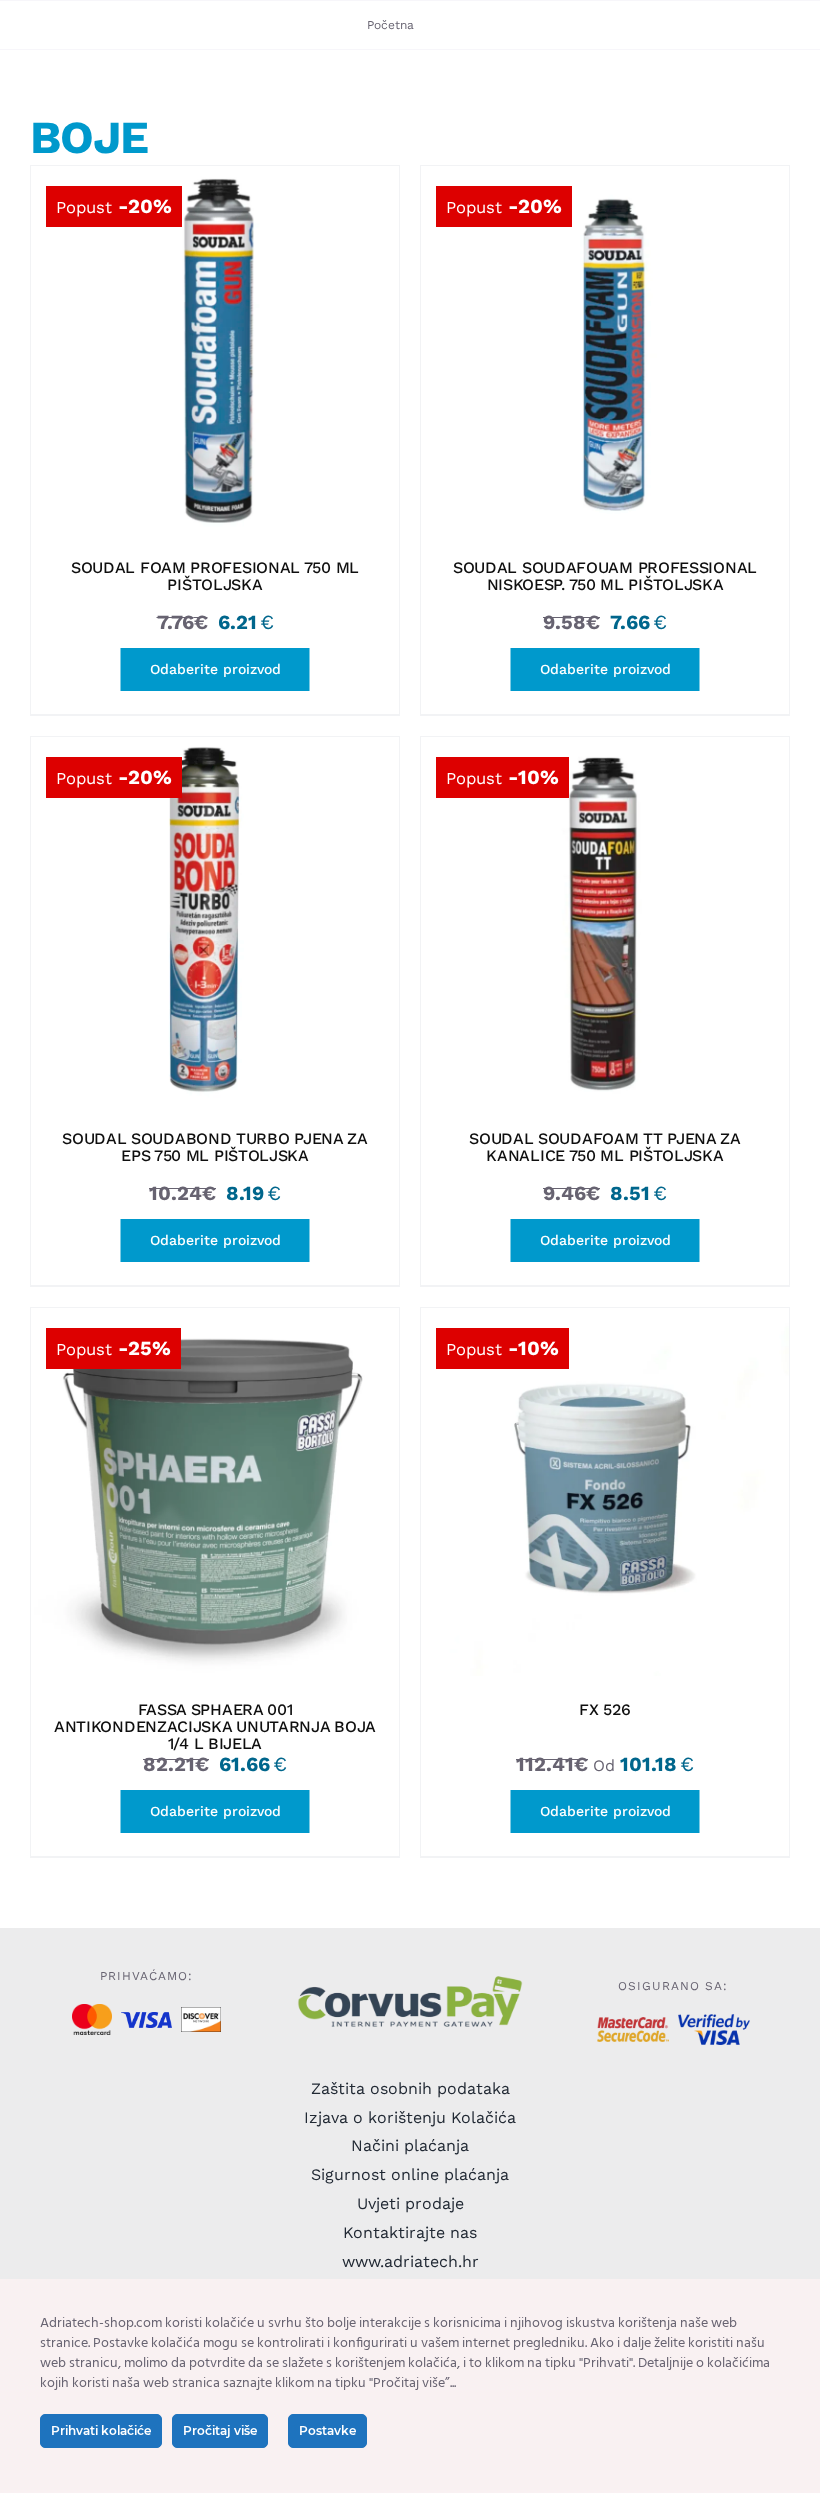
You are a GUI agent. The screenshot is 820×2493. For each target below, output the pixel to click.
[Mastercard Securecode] (633, 2024)
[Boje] (215, 350)
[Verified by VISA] (714, 2021)
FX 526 (604, 1709)
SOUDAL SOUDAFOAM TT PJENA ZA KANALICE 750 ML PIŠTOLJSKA (605, 1147)
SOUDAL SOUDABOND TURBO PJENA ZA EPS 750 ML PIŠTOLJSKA (215, 1147)
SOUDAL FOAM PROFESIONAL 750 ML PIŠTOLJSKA (215, 576)
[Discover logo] (200, 2014)
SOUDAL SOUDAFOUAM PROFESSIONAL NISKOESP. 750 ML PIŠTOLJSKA (605, 576)
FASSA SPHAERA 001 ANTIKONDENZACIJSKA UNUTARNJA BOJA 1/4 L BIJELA (215, 1726)
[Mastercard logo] (91, 2011)
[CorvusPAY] (409, 1980)
